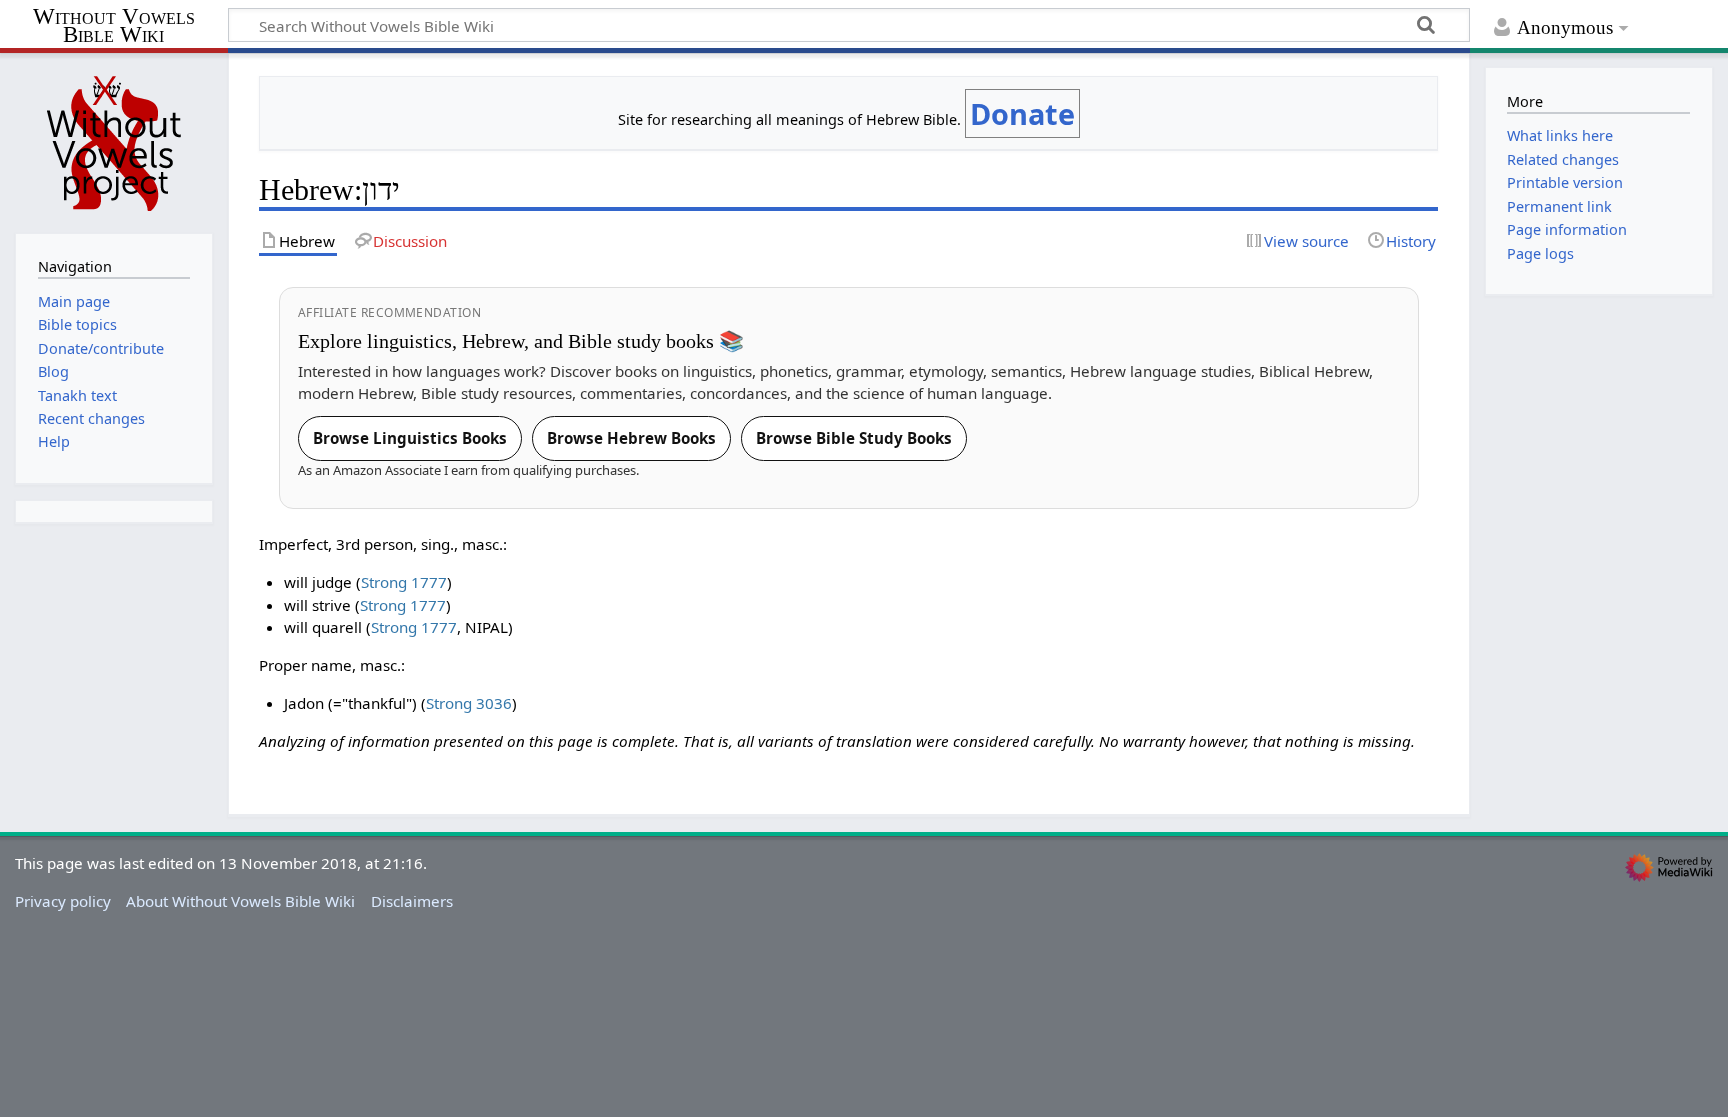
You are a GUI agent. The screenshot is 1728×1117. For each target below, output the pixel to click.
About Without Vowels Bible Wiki (240, 901)
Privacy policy (63, 901)
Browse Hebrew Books (631, 438)
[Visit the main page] (114, 141)
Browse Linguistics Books (410, 438)
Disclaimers (412, 901)
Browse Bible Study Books (854, 438)
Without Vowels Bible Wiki (114, 26)
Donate (1022, 113)
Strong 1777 (404, 582)
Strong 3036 (469, 703)
